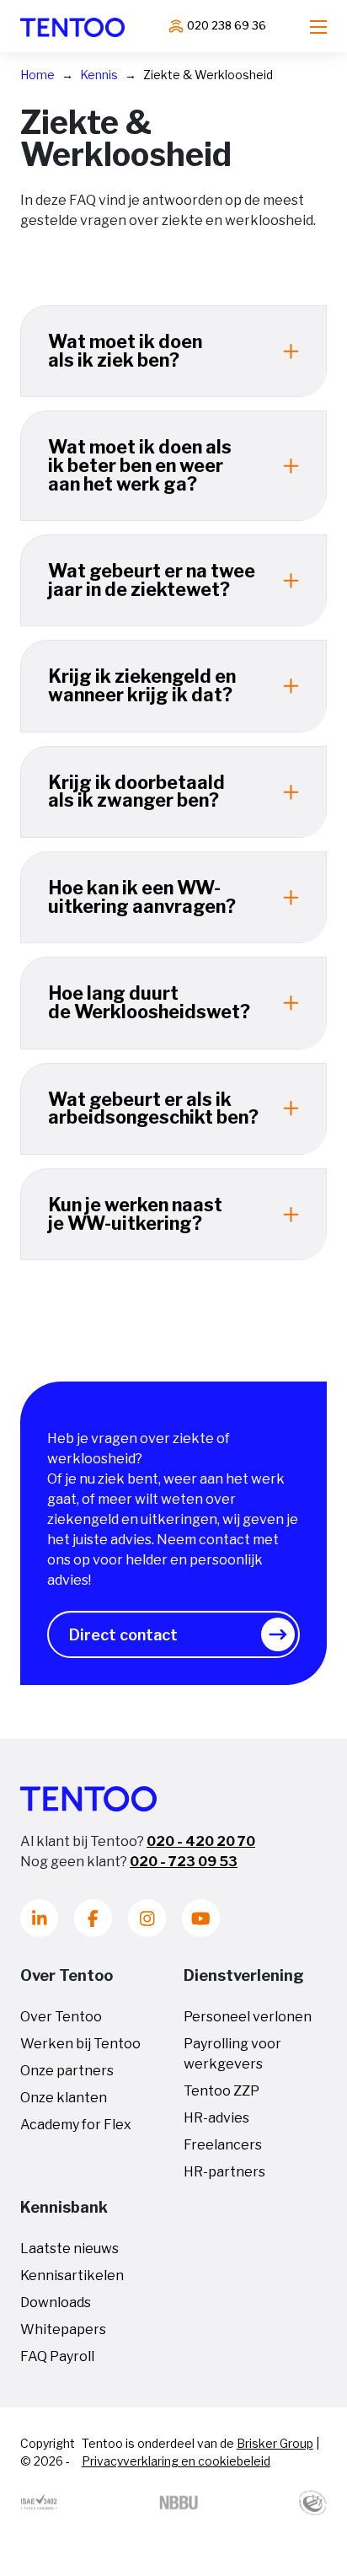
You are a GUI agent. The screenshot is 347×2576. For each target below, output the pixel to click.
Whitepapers (63, 2329)
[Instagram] (147, 1918)
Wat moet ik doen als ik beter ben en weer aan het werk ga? (140, 465)
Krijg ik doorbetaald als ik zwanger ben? (136, 792)
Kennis (99, 75)
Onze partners (67, 2071)
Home (37, 75)
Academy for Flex (76, 2125)
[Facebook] (93, 1918)
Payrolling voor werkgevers (232, 2054)
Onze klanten (64, 2098)
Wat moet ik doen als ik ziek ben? (125, 351)
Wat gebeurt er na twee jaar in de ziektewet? (152, 580)
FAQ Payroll (57, 2356)
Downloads (56, 2302)
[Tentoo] (72, 26)
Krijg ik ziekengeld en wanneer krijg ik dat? (142, 685)
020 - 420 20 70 (201, 1841)
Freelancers (223, 2145)
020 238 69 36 (227, 26)
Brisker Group (275, 2443)
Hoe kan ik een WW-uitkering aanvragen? (142, 897)
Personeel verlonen (248, 2017)
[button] (173, 1634)
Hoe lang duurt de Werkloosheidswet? (149, 1002)
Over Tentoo (61, 2017)
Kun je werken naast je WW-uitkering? (135, 1214)
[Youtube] (201, 1918)
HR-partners (224, 2172)
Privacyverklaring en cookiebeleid (176, 2461)
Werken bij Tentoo (80, 2044)
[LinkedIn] (39, 1918)
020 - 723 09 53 (184, 1862)
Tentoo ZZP (222, 2091)
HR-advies (216, 2118)
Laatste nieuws (69, 2249)
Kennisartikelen (72, 2275)
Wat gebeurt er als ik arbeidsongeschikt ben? (153, 1108)
